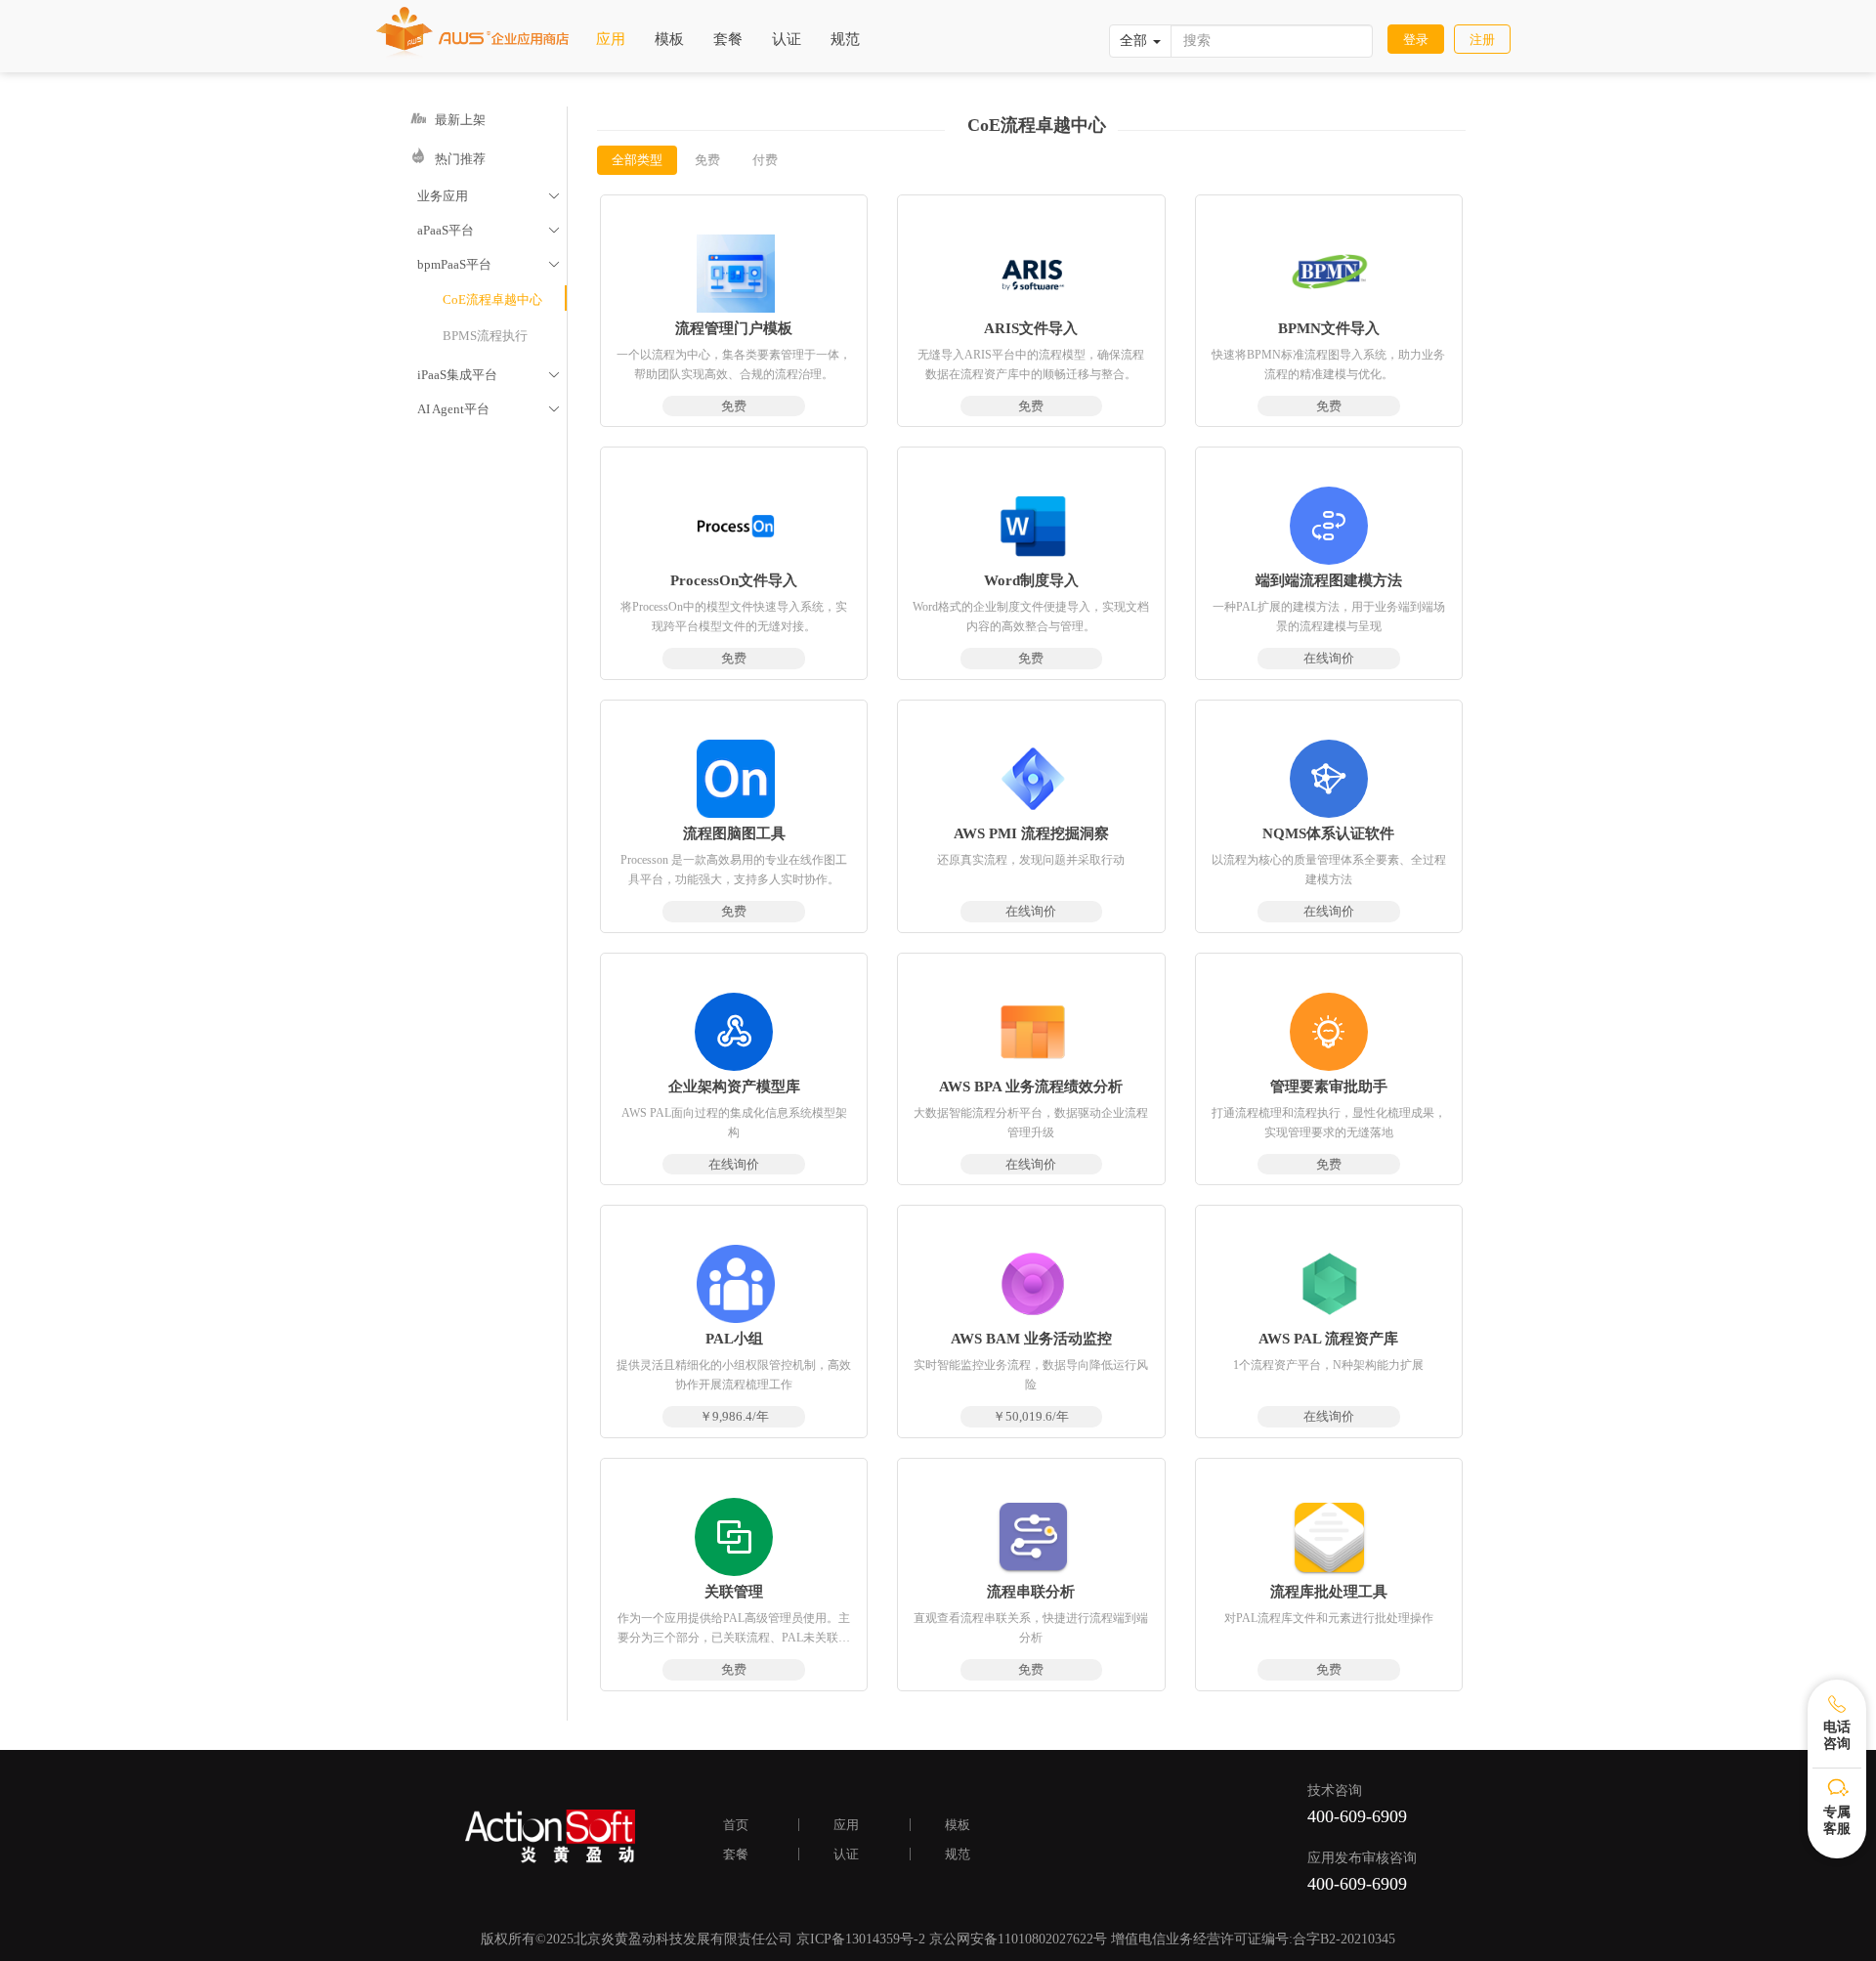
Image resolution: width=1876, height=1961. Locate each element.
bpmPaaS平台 (489, 264)
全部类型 (637, 160)
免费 (707, 160)
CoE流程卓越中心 (492, 299)
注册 (1482, 40)
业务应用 (489, 196)
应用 (611, 39)
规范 (845, 39)
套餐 (728, 39)
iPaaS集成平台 (489, 375)
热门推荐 (456, 159)
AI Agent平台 (489, 409)
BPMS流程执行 (485, 336)
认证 (787, 39)
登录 (1416, 40)
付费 (765, 160)
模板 (669, 39)
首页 (736, 1825)
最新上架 (456, 120)
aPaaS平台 (489, 230)
